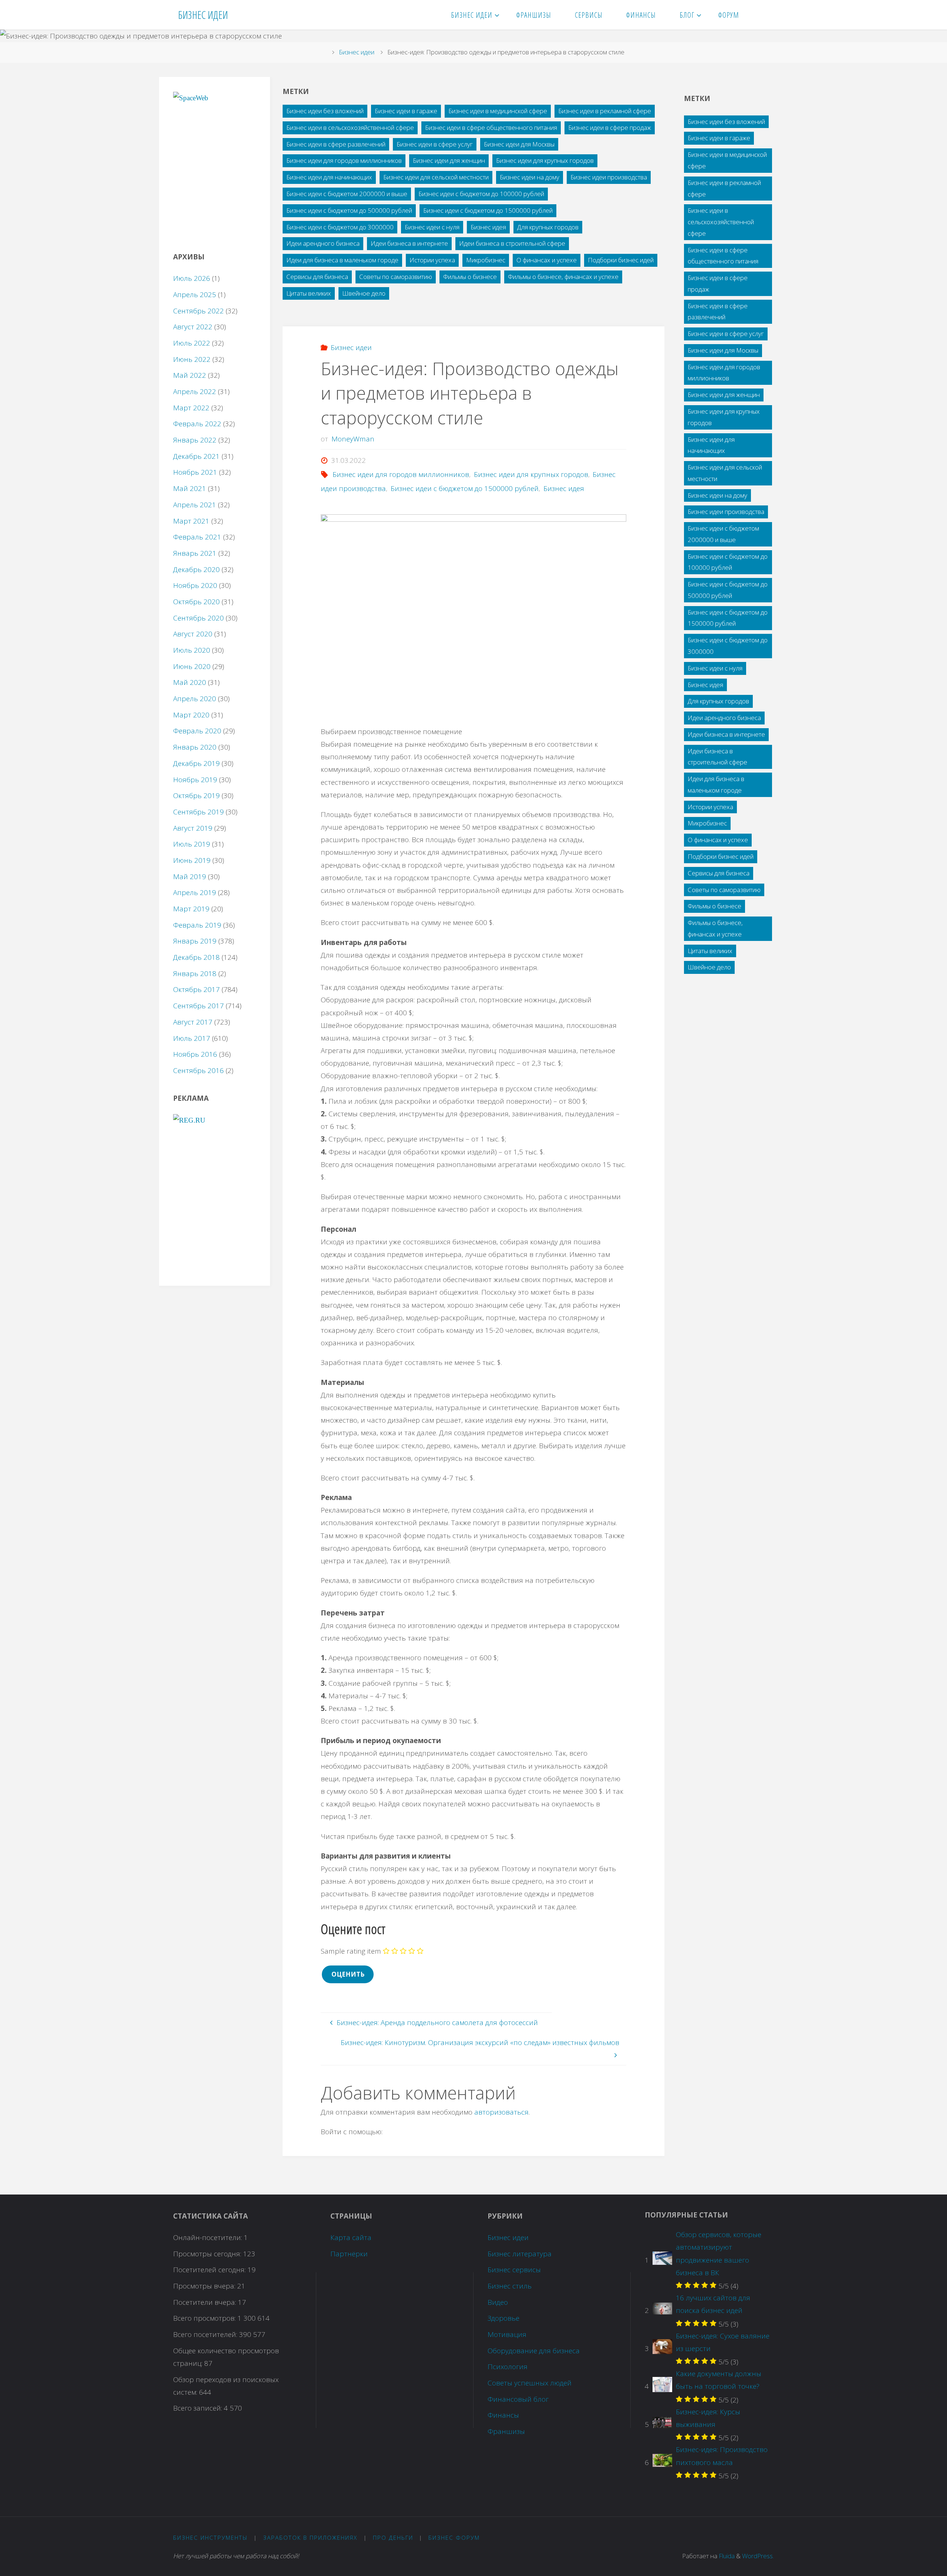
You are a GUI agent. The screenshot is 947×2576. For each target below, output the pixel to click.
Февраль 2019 (197, 925)
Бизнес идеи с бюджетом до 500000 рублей (349, 210)
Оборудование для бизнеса (534, 2351)
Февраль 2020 (197, 731)
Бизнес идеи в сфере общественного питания (491, 127)
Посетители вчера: (205, 2302)
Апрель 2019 (195, 892)
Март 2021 (191, 521)
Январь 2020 (195, 747)
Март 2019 (191, 909)
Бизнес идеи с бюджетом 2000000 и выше (347, 194)
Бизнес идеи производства (609, 177)
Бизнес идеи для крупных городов (545, 160)
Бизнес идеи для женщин (449, 160)
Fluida (726, 2556)
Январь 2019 (195, 941)
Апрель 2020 (195, 699)
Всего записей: (198, 2408)
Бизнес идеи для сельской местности (436, 177)
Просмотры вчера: (205, 2286)
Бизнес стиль (510, 2286)
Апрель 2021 (195, 505)
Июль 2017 (192, 1038)
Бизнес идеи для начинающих (329, 177)
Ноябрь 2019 (195, 780)
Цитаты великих (309, 293)
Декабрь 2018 (196, 957)
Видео (498, 2302)
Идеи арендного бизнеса (323, 243)
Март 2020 (191, 715)
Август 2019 (193, 828)
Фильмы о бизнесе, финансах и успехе (563, 277)
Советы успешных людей (530, 2383)
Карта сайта (351, 2237)
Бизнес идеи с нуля (432, 227)
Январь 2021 (195, 553)
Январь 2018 (195, 973)
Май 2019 (190, 877)
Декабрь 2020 (196, 569)
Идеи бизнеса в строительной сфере (512, 243)
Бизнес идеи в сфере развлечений (336, 144)
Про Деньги (393, 2538)
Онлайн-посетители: (208, 2237)
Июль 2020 (192, 650)
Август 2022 (193, 327)
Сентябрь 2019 (198, 812)
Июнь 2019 (192, 860)
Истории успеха (432, 260)
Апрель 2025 (195, 295)
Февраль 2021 (197, 537)
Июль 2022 (192, 343)
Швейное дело (364, 293)
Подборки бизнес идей (621, 260)
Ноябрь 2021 (195, 472)
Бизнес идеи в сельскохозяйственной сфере (350, 127)
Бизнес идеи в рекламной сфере (605, 111)
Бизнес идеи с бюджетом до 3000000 (340, 227)
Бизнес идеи (357, 52)
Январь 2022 (195, 440)
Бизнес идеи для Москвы (519, 144)
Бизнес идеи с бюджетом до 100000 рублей (481, 194)
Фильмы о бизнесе (470, 277)
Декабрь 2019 (196, 763)
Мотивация (507, 2334)
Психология (508, 2367)
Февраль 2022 (197, 424)
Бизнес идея (488, 227)
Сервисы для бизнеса (317, 277)
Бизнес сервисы (514, 2270)
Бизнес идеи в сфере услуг (435, 144)
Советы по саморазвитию (396, 277)
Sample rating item (351, 1951)
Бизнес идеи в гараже (406, 111)
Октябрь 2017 (196, 989)
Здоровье (503, 2318)
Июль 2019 (192, 844)
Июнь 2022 (192, 359)
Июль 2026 (192, 278)
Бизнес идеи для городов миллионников (344, 160)
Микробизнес (486, 260)
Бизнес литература (520, 2254)
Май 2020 (190, 682)
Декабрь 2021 (196, 456)
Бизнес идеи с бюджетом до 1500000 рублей (488, 210)
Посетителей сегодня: (210, 2270)
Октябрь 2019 (196, 796)
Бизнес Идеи (203, 15)
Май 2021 (190, 488)
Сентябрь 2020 (198, 618)
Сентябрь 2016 (198, 1070)
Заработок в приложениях (310, 2538)
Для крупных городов (548, 227)
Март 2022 (191, 408)
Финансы (503, 2415)
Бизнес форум (454, 2538)
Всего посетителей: (206, 2334)
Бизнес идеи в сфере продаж (610, 127)
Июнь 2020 (192, 666)
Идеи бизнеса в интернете (409, 243)
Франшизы (506, 2431)
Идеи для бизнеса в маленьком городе (342, 260)
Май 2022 (190, 375)
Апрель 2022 (195, 391)
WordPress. (758, 2556)
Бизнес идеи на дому (530, 177)
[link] (760, 15)
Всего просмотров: (205, 2318)
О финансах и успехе (547, 260)
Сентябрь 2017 (198, 1006)
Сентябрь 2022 (198, 311)
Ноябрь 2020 (195, 585)
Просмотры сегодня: (208, 2254)
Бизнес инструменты (210, 2538)
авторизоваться (501, 2112)
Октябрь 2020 (196, 602)
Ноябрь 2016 (195, 1054)
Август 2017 (193, 1022)
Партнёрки (349, 2254)
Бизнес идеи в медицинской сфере (498, 111)
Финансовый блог (518, 2399)
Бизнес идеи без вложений (325, 111)
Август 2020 (193, 634)
